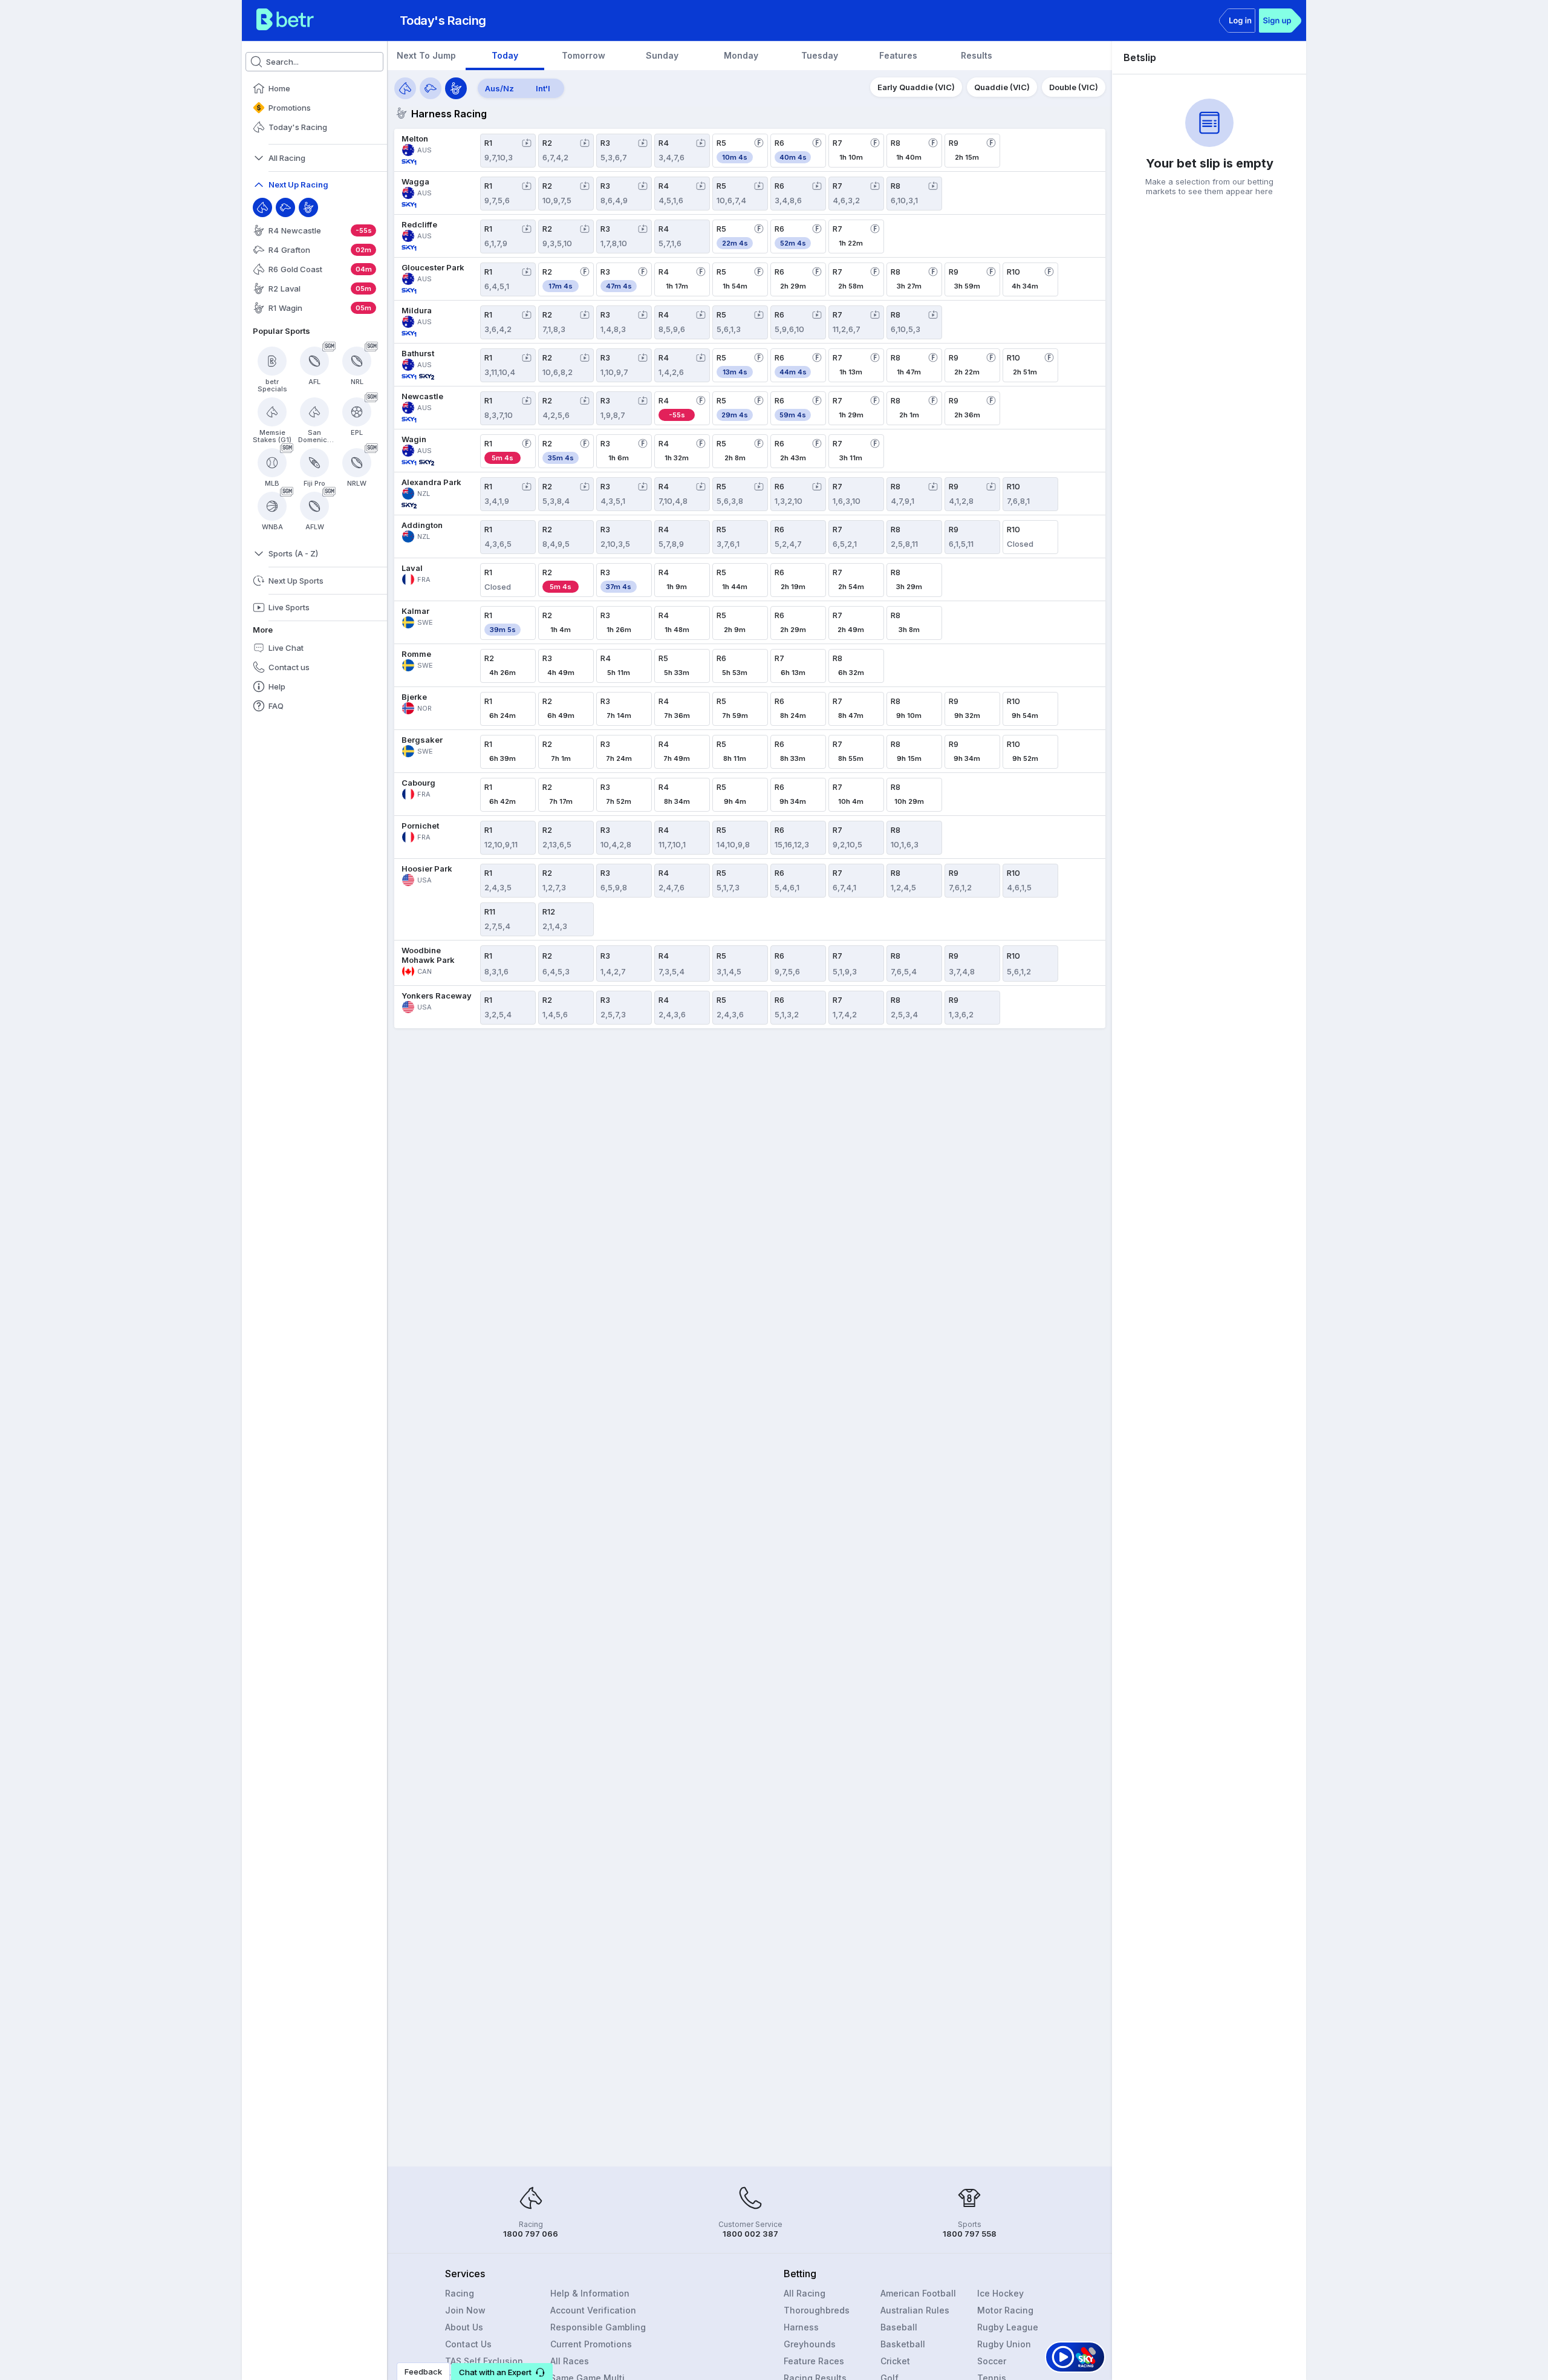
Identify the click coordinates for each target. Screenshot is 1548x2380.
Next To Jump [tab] (426, 55)
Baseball (899, 2327)
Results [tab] (977, 55)
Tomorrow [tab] (584, 55)
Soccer (992, 2361)
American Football (918, 2293)
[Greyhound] (285, 207)
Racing (460, 2293)
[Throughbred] (262, 207)
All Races (570, 2361)
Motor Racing (1005, 2310)
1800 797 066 (531, 2234)
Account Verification (593, 2310)
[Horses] (405, 88)
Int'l (543, 88)
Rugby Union (1004, 2344)
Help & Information (590, 2293)
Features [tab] (898, 55)
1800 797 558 (970, 2234)
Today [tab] (505, 55)
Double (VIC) (1074, 87)
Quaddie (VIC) (1002, 87)
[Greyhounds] (431, 88)
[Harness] (308, 207)
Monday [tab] (741, 55)
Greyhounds (810, 2344)
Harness (801, 2327)
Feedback (423, 2372)
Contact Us (468, 2344)
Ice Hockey (1000, 2293)
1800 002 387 (750, 2234)
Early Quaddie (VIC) (916, 87)
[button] (502, 2372)
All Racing (805, 2293)
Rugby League (1008, 2327)
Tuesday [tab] (820, 55)
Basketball (903, 2344)
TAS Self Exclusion (484, 2361)
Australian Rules (915, 2310)
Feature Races (814, 2361)
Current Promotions (591, 2344)
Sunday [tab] (662, 55)
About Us (464, 2327)
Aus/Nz (499, 88)
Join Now (465, 2310)
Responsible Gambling (598, 2327)
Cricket (895, 2361)
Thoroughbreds (817, 2310)
